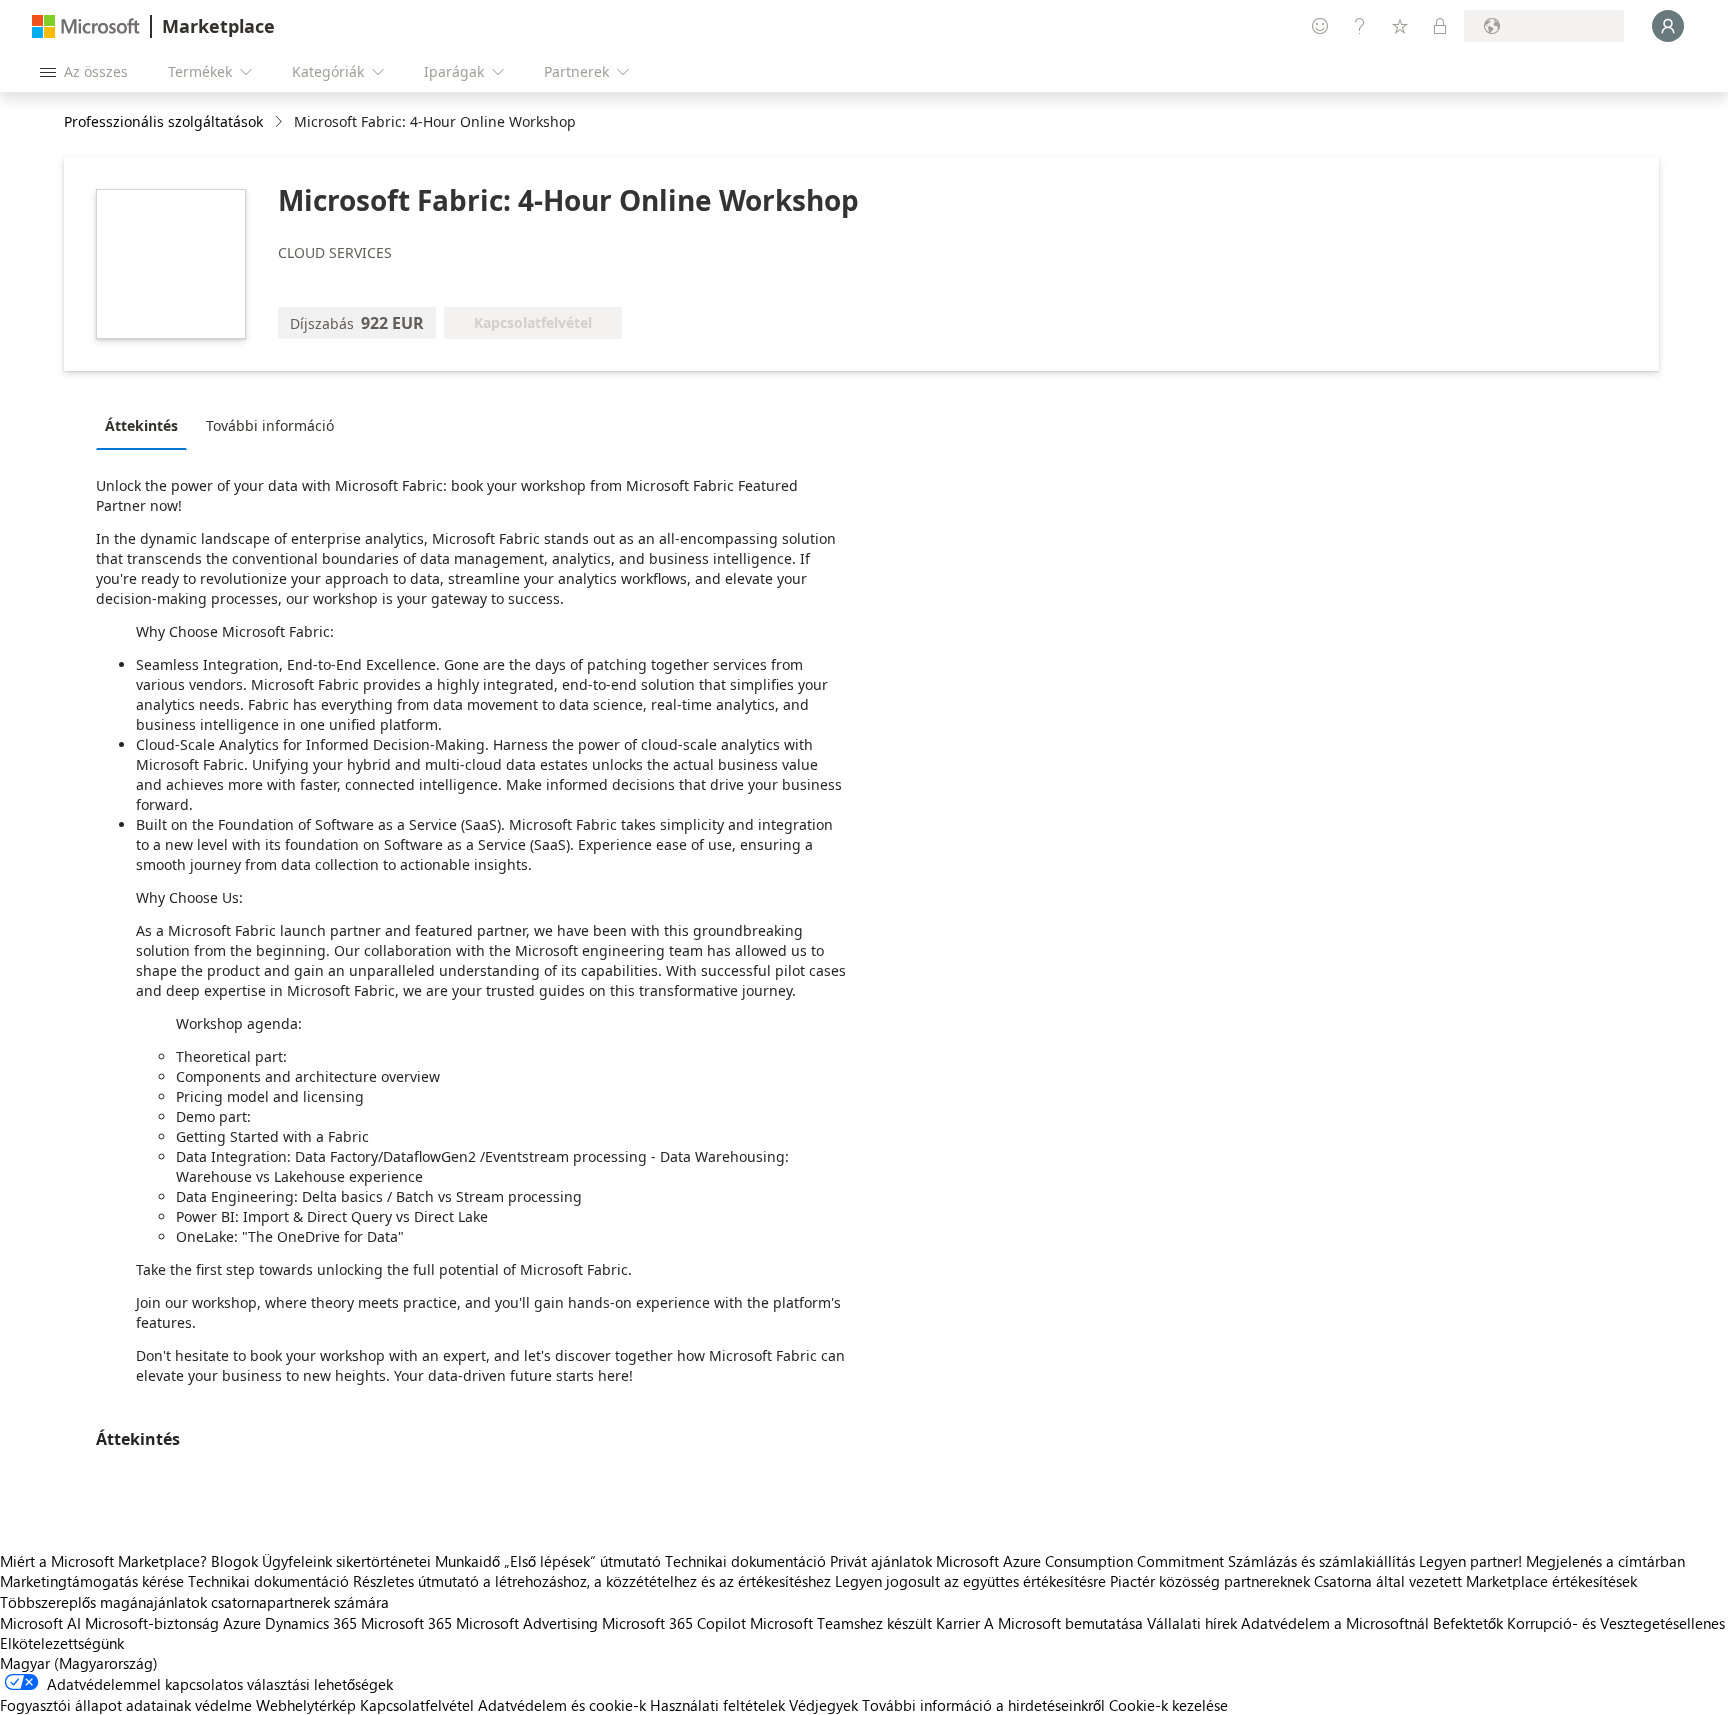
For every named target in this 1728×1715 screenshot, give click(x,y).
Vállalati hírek (1192, 1623)
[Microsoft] (86, 26)
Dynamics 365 (311, 1623)
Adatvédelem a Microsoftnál (1335, 1623)
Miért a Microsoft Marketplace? (103, 1561)
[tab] (146, 425)
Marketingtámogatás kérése (92, 1581)
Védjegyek (823, 1705)
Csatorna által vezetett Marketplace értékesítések (1475, 1581)
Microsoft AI (40, 1623)
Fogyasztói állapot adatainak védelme (126, 1705)
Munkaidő (467, 1561)
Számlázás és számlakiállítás (1321, 1561)
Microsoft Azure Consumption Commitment (1082, 1561)
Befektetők (1468, 1623)
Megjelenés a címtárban (1605, 1561)
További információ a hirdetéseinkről (983, 1705)
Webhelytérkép (306, 1705)
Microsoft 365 (406, 1623)
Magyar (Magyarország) (79, 1663)
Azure (242, 1623)
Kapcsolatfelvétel (417, 1705)
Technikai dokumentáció (745, 1561)
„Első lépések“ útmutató (582, 1561)
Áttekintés (141, 425)
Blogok (234, 1561)
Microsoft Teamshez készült (841, 1623)
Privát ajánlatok (881, 1561)
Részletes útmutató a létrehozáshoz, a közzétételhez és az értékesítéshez (592, 1581)
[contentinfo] (280, 122)
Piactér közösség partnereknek (1210, 1581)
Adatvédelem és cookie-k (562, 1705)
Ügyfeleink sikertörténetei (346, 1561)
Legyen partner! (1470, 1561)
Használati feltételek (717, 1705)
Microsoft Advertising (527, 1623)
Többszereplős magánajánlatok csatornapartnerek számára (194, 1602)
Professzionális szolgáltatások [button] (163, 121)
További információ (270, 425)
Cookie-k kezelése (1168, 1705)
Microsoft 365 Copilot (674, 1623)
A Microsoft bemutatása (1063, 1623)
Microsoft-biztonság (152, 1623)
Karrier (958, 1623)
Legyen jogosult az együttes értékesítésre (970, 1581)
